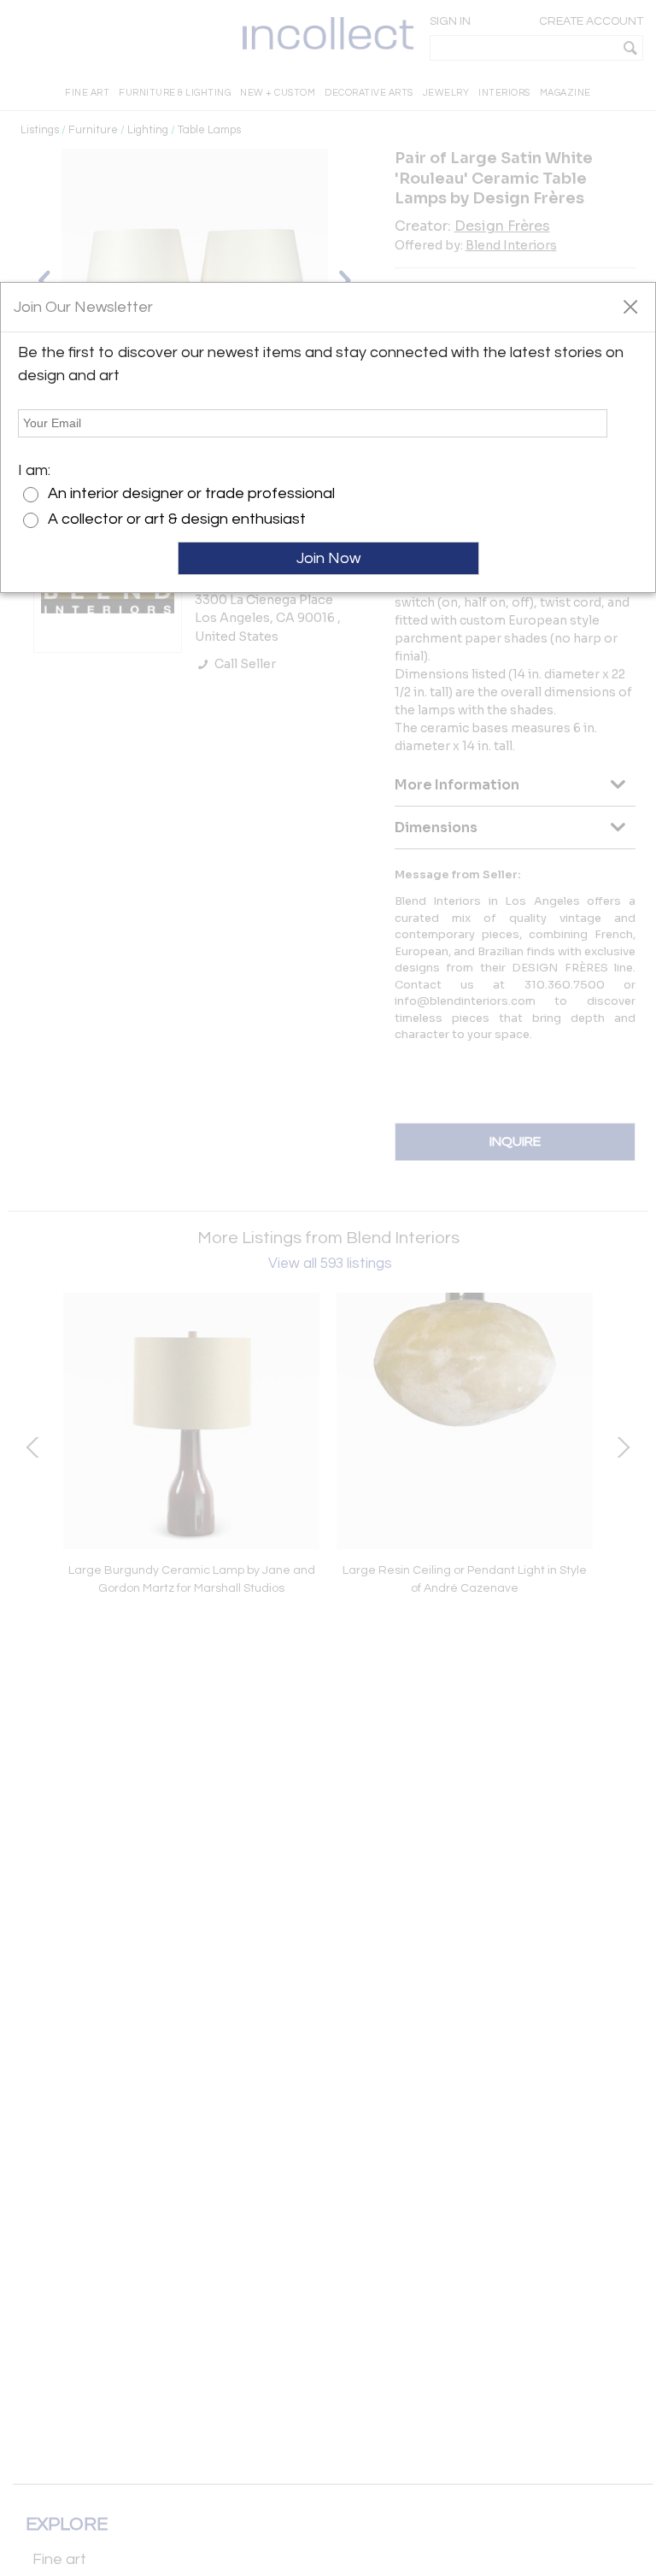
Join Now (328, 558)
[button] (630, 306)
